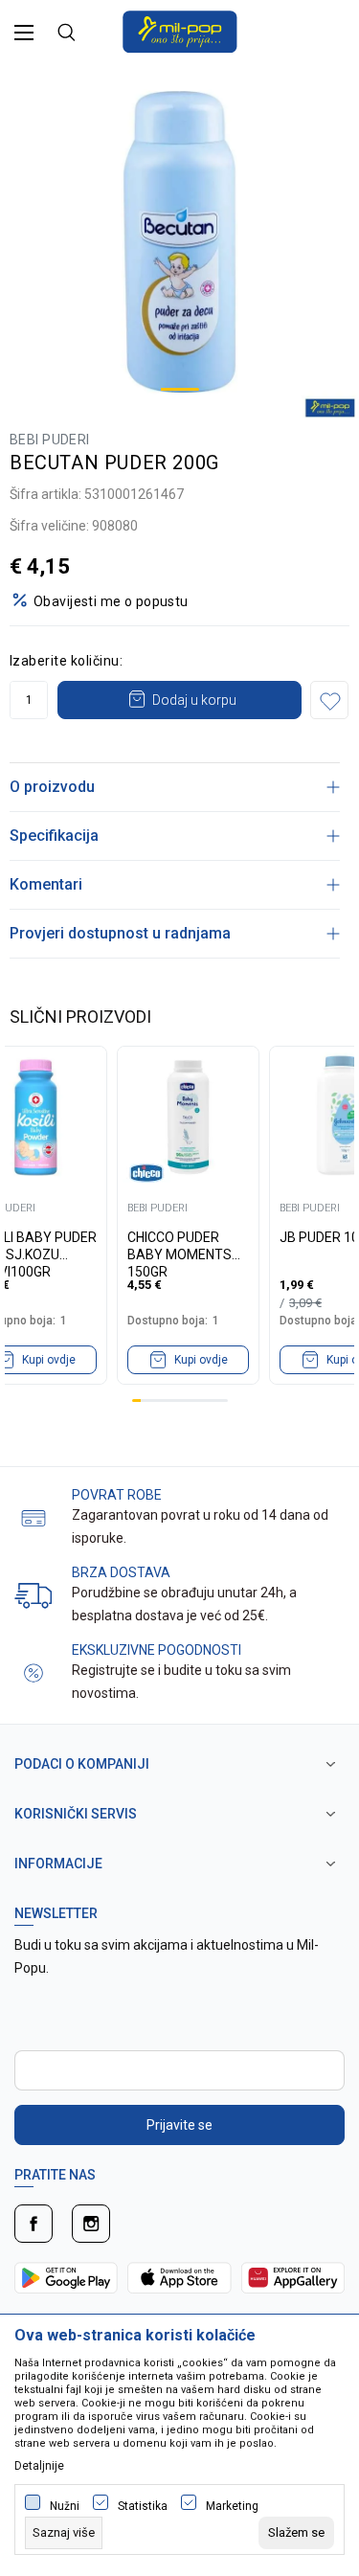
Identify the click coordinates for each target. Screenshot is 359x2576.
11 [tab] (223, 1401)
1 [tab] (180, 389)
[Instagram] (91, 2224)
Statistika (143, 2506)
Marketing (232, 2506)
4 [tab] (162, 1401)
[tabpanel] (179, 242)
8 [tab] (197, 1401)
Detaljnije (39, 2466)
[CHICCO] (146, 1173)
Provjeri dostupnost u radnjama (120, 933)
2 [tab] (145, 1401)
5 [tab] (171, 1401)
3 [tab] (154, 1401)
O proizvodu (52, 787)
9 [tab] (205, 1401)
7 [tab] (188, 1401)
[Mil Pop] (180, 30)
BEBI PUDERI (50, 440)
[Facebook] (34, 2224)
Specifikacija (54, 836)
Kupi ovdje (201, 1360)
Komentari (46, 884)
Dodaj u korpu (194, 700)
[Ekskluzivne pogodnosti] (34, 1672)
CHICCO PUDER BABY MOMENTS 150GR (179, 1246)
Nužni (65, 2506)
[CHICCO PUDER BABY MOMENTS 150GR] (188, 1117)
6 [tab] (179, 1401)
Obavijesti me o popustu (111, 601)
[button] (329, 700)
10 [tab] (214, 1401)
